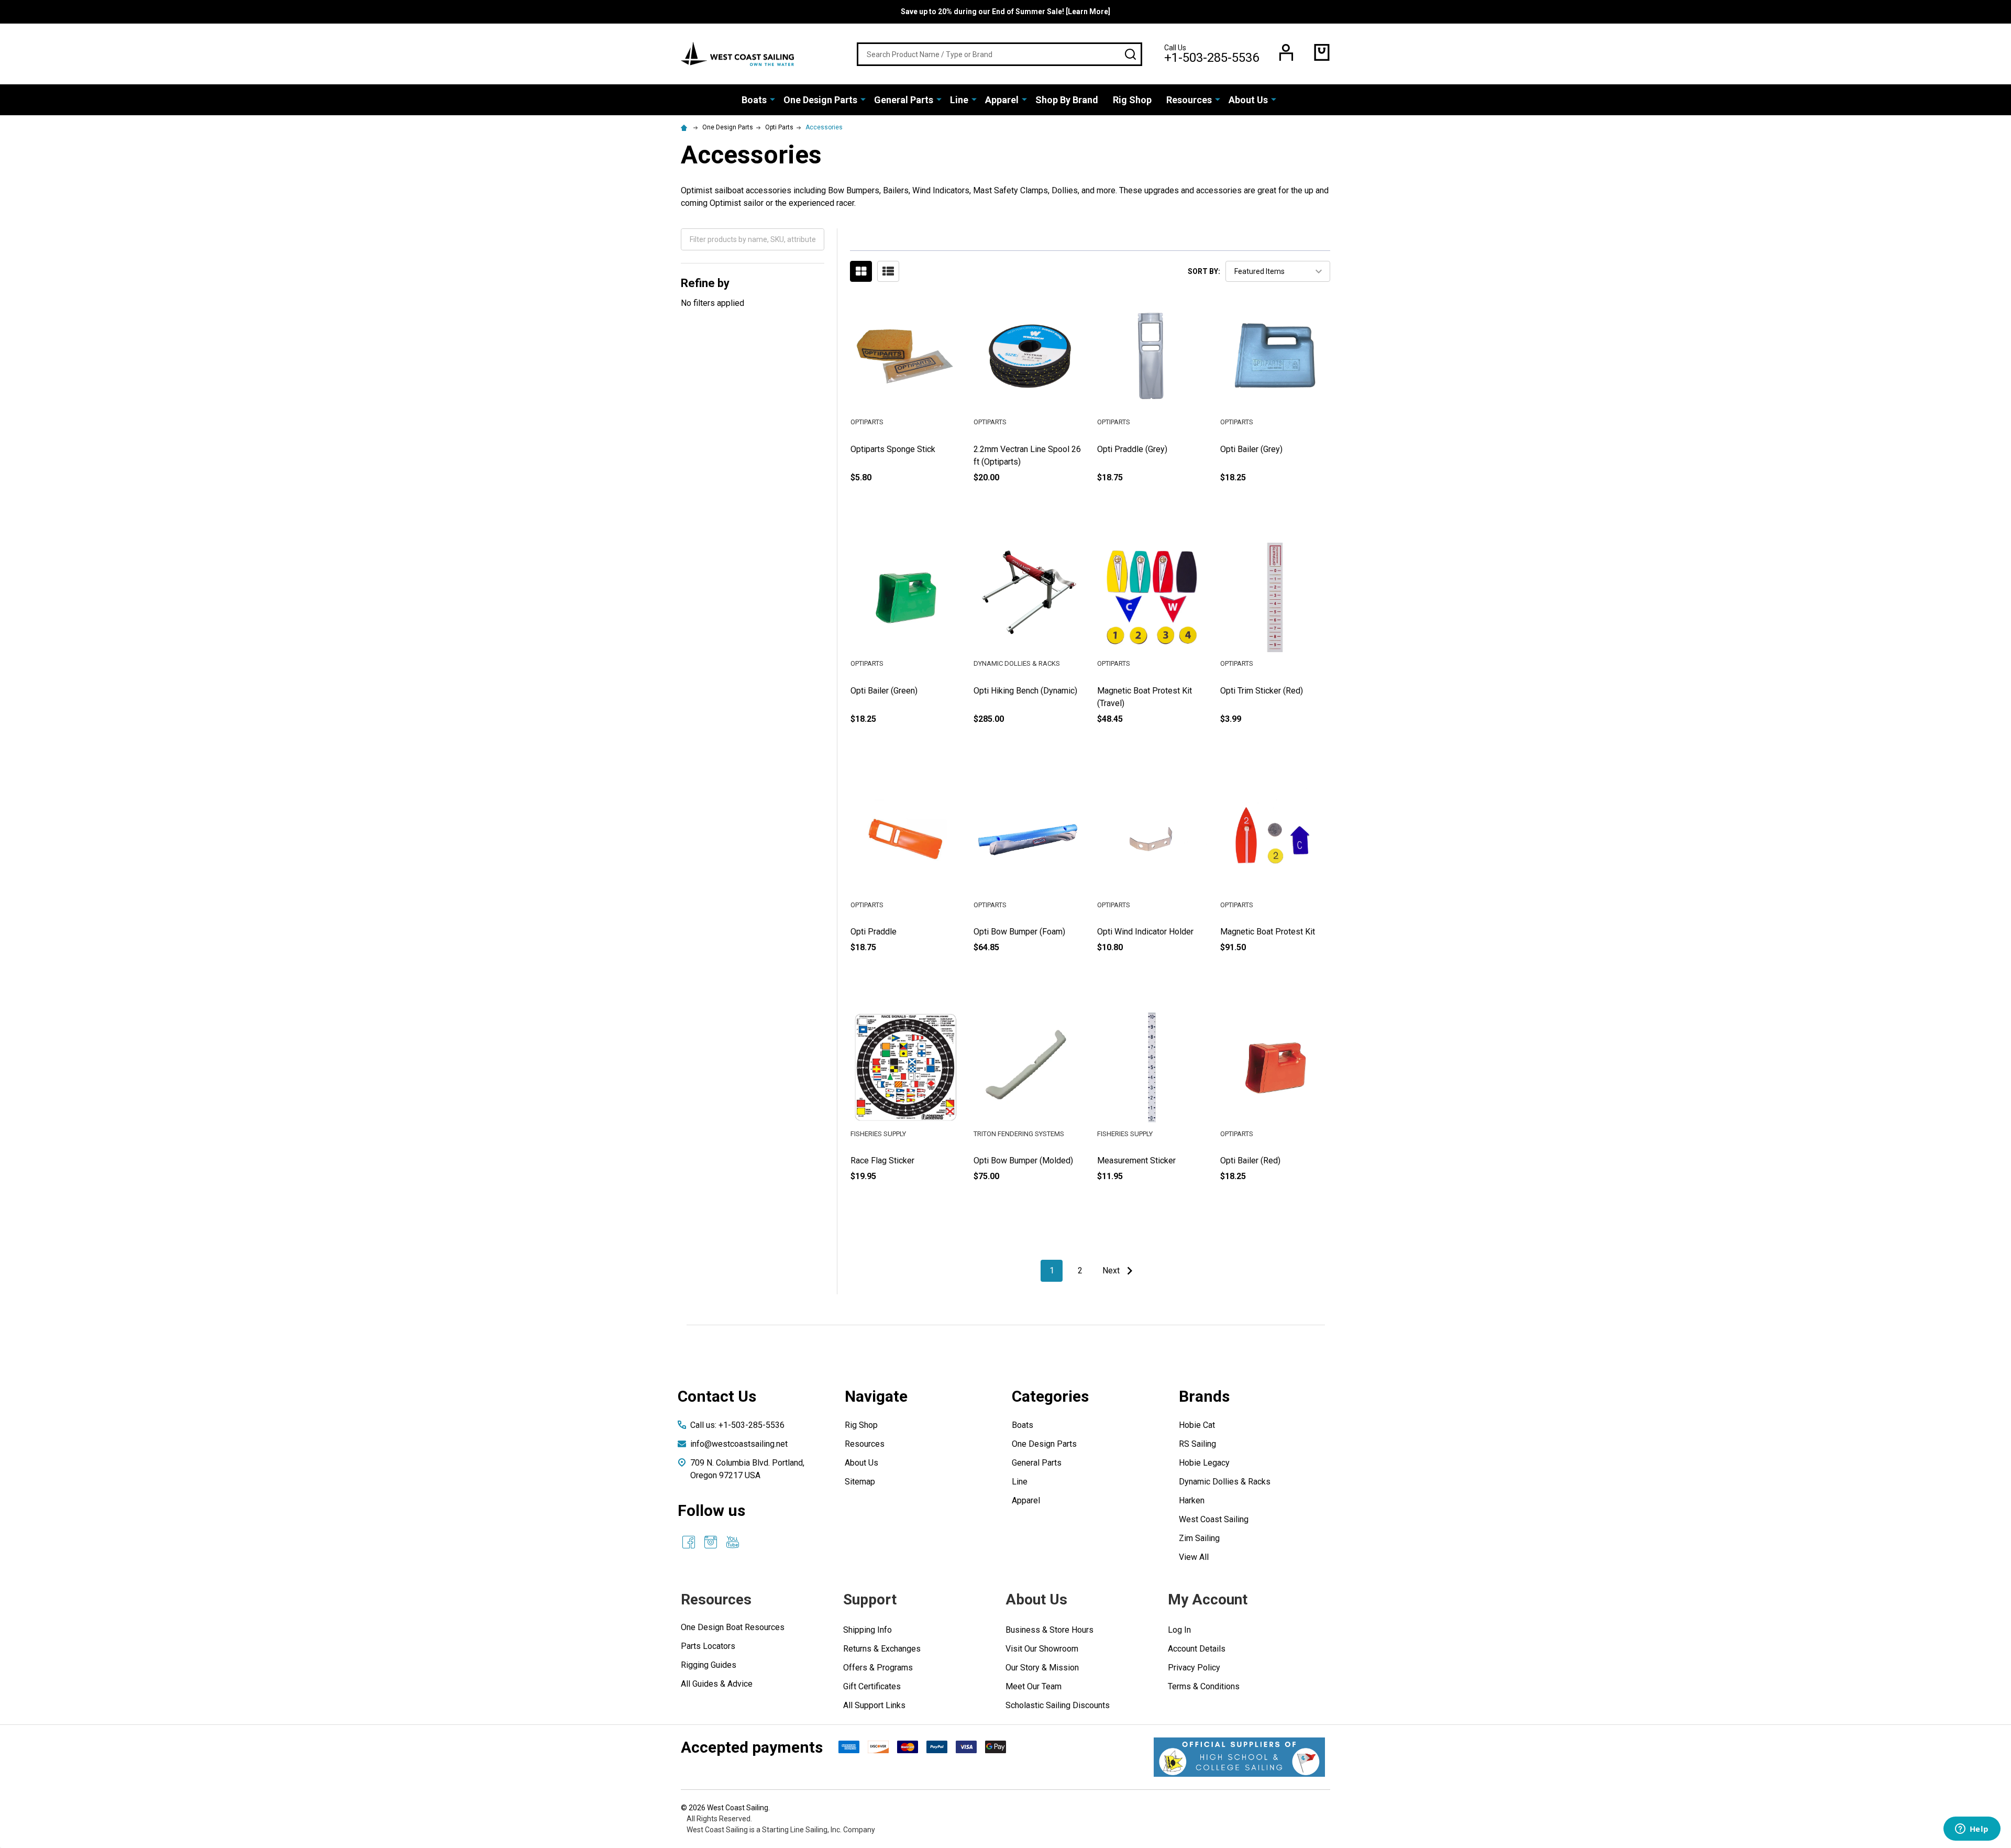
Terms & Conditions (1204, 1686)
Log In (1179, 1630)
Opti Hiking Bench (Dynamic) (1025, 691)
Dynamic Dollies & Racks (1225, 1482)
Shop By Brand (1067, 100)
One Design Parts (820, 100)
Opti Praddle (874, 932)
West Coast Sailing (1214, 1519)
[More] (772, 99)
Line (959, 100)
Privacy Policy (1194, 1668)
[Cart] (1322, 52)
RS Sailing (1197, 1444)
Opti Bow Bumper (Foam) (1019, 932)
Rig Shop (1132, 100)
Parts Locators (708, 1646)
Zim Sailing (1199, 1538)
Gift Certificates (872, 1686)
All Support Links (874, 1705)
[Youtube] (733, 1542)
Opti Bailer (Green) (884, 691)
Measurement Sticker (1136, 1160)
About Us (1248, 100)
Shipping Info (868, 1630)
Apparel (1002, 100)
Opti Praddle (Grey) (1132, 449)
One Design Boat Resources (733, 1627)
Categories (1050, 1396)
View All (1194, 1557)
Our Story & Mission (1042, 1668)
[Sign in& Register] (1286, 52)
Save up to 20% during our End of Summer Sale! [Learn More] (1005, 12)
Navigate (876, 1396)
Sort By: (1204, 271)
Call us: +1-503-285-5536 (737, 1425)
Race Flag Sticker (882, 1160)
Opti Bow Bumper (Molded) (1023, 1160)
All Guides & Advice (717, 1684)
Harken (1192, 1500)
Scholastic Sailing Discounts (1058, 1705)
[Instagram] (711, 1542)
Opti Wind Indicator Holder (1145, 932)
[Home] (686, 127)
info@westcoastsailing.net (739, 1444)
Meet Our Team (1034, 1686)
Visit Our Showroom (1042, 1649)
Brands (1204, 1396)
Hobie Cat (1197, 1425)
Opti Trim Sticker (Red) (1262, 691)
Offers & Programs (878, 1668)
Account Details (1197, 1649)
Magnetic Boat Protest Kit (1268, 932)
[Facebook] (689, 1542)
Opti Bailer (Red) (1250, 1160)
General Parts (904, 100)
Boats (754, 100)
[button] (1239, 1757)
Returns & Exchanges (882, 1649)
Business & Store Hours (1049, 1630)
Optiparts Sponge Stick (893, 449)
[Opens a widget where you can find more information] (1972, 1830)
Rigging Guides (709, 1665)
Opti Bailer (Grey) (1251, 449)
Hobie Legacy (1204, 1463)
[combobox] (999, 54)
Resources (1189, 100)
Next (1112, 1270)
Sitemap (860, 1482)
